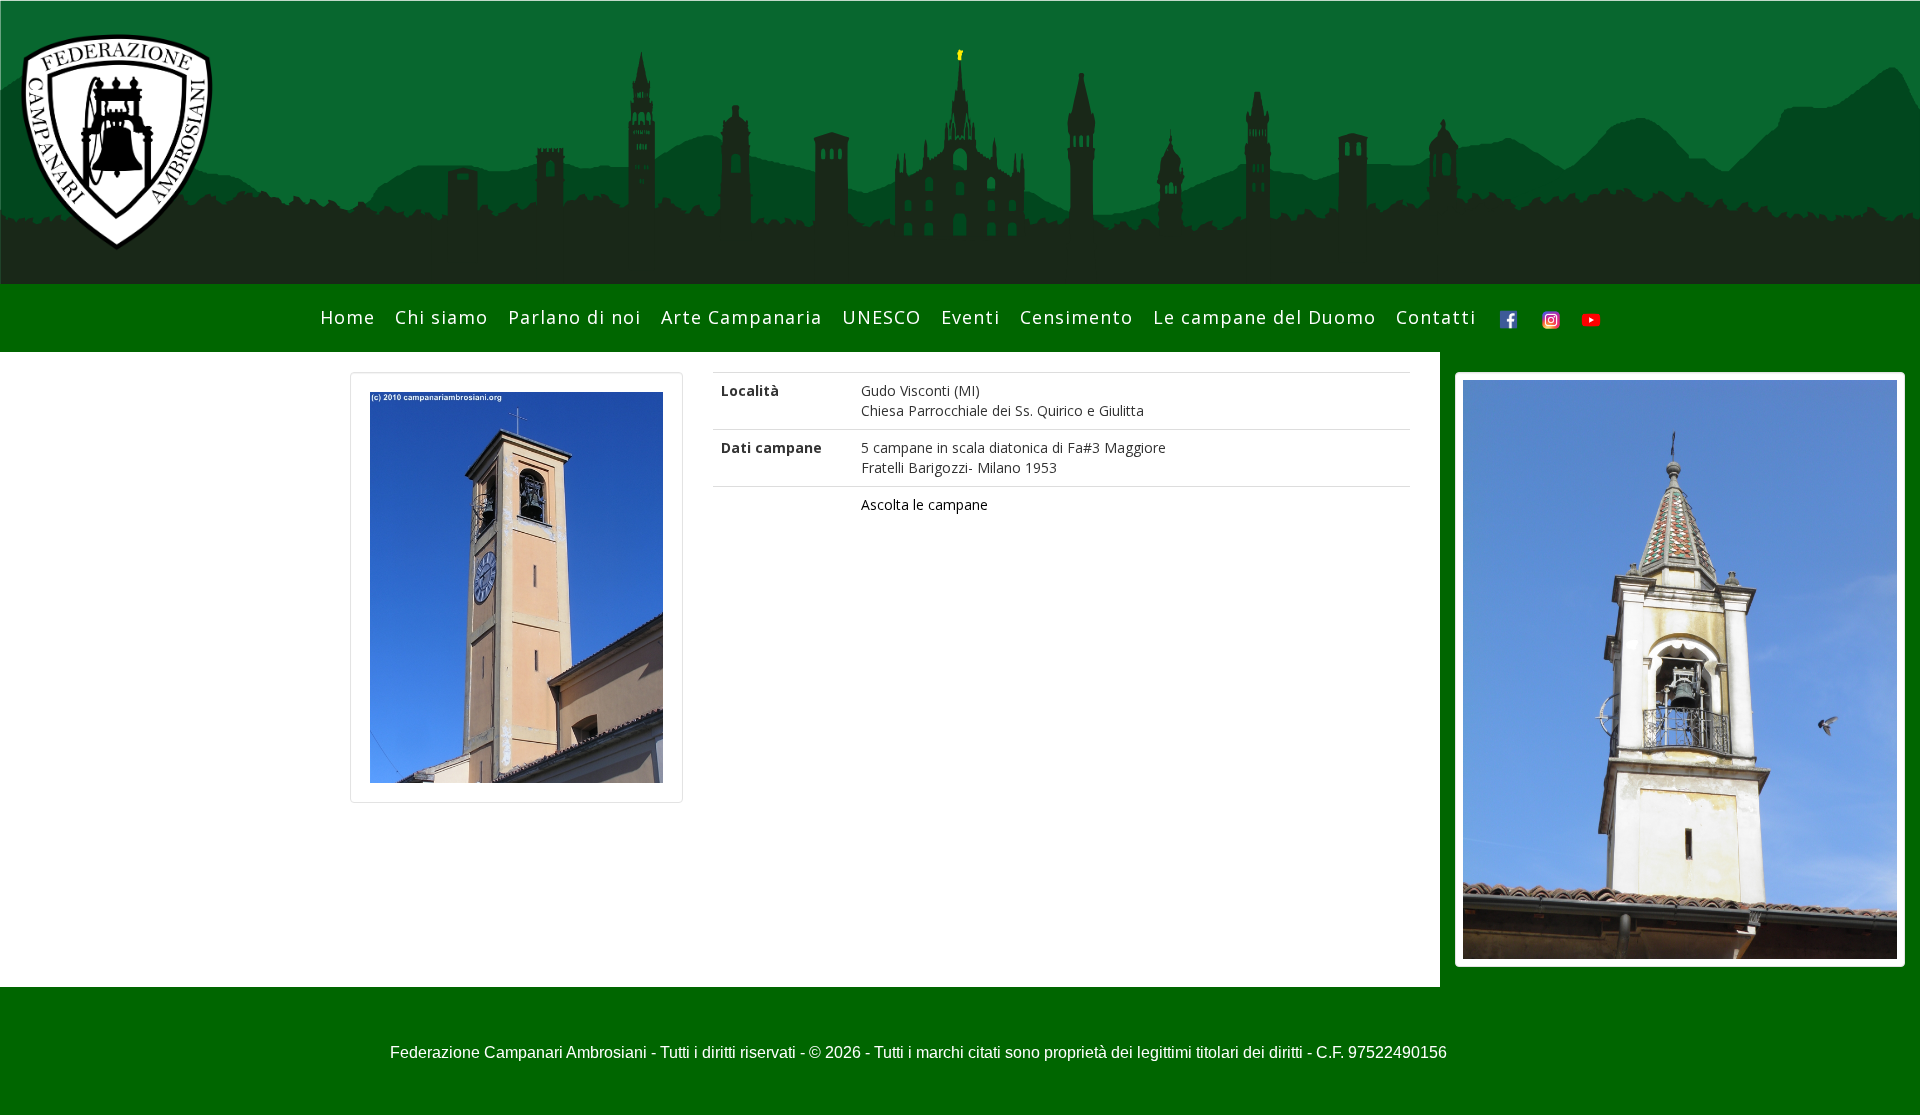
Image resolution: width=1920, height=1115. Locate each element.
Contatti (1436, 317)
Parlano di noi (574, 317)
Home (347, 317)
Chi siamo (441, 317)
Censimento (1076, 317)
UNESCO (881, 317)
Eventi (970, 317)
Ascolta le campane (924, 504)
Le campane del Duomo (1264, 317)
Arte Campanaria (741, 317)
